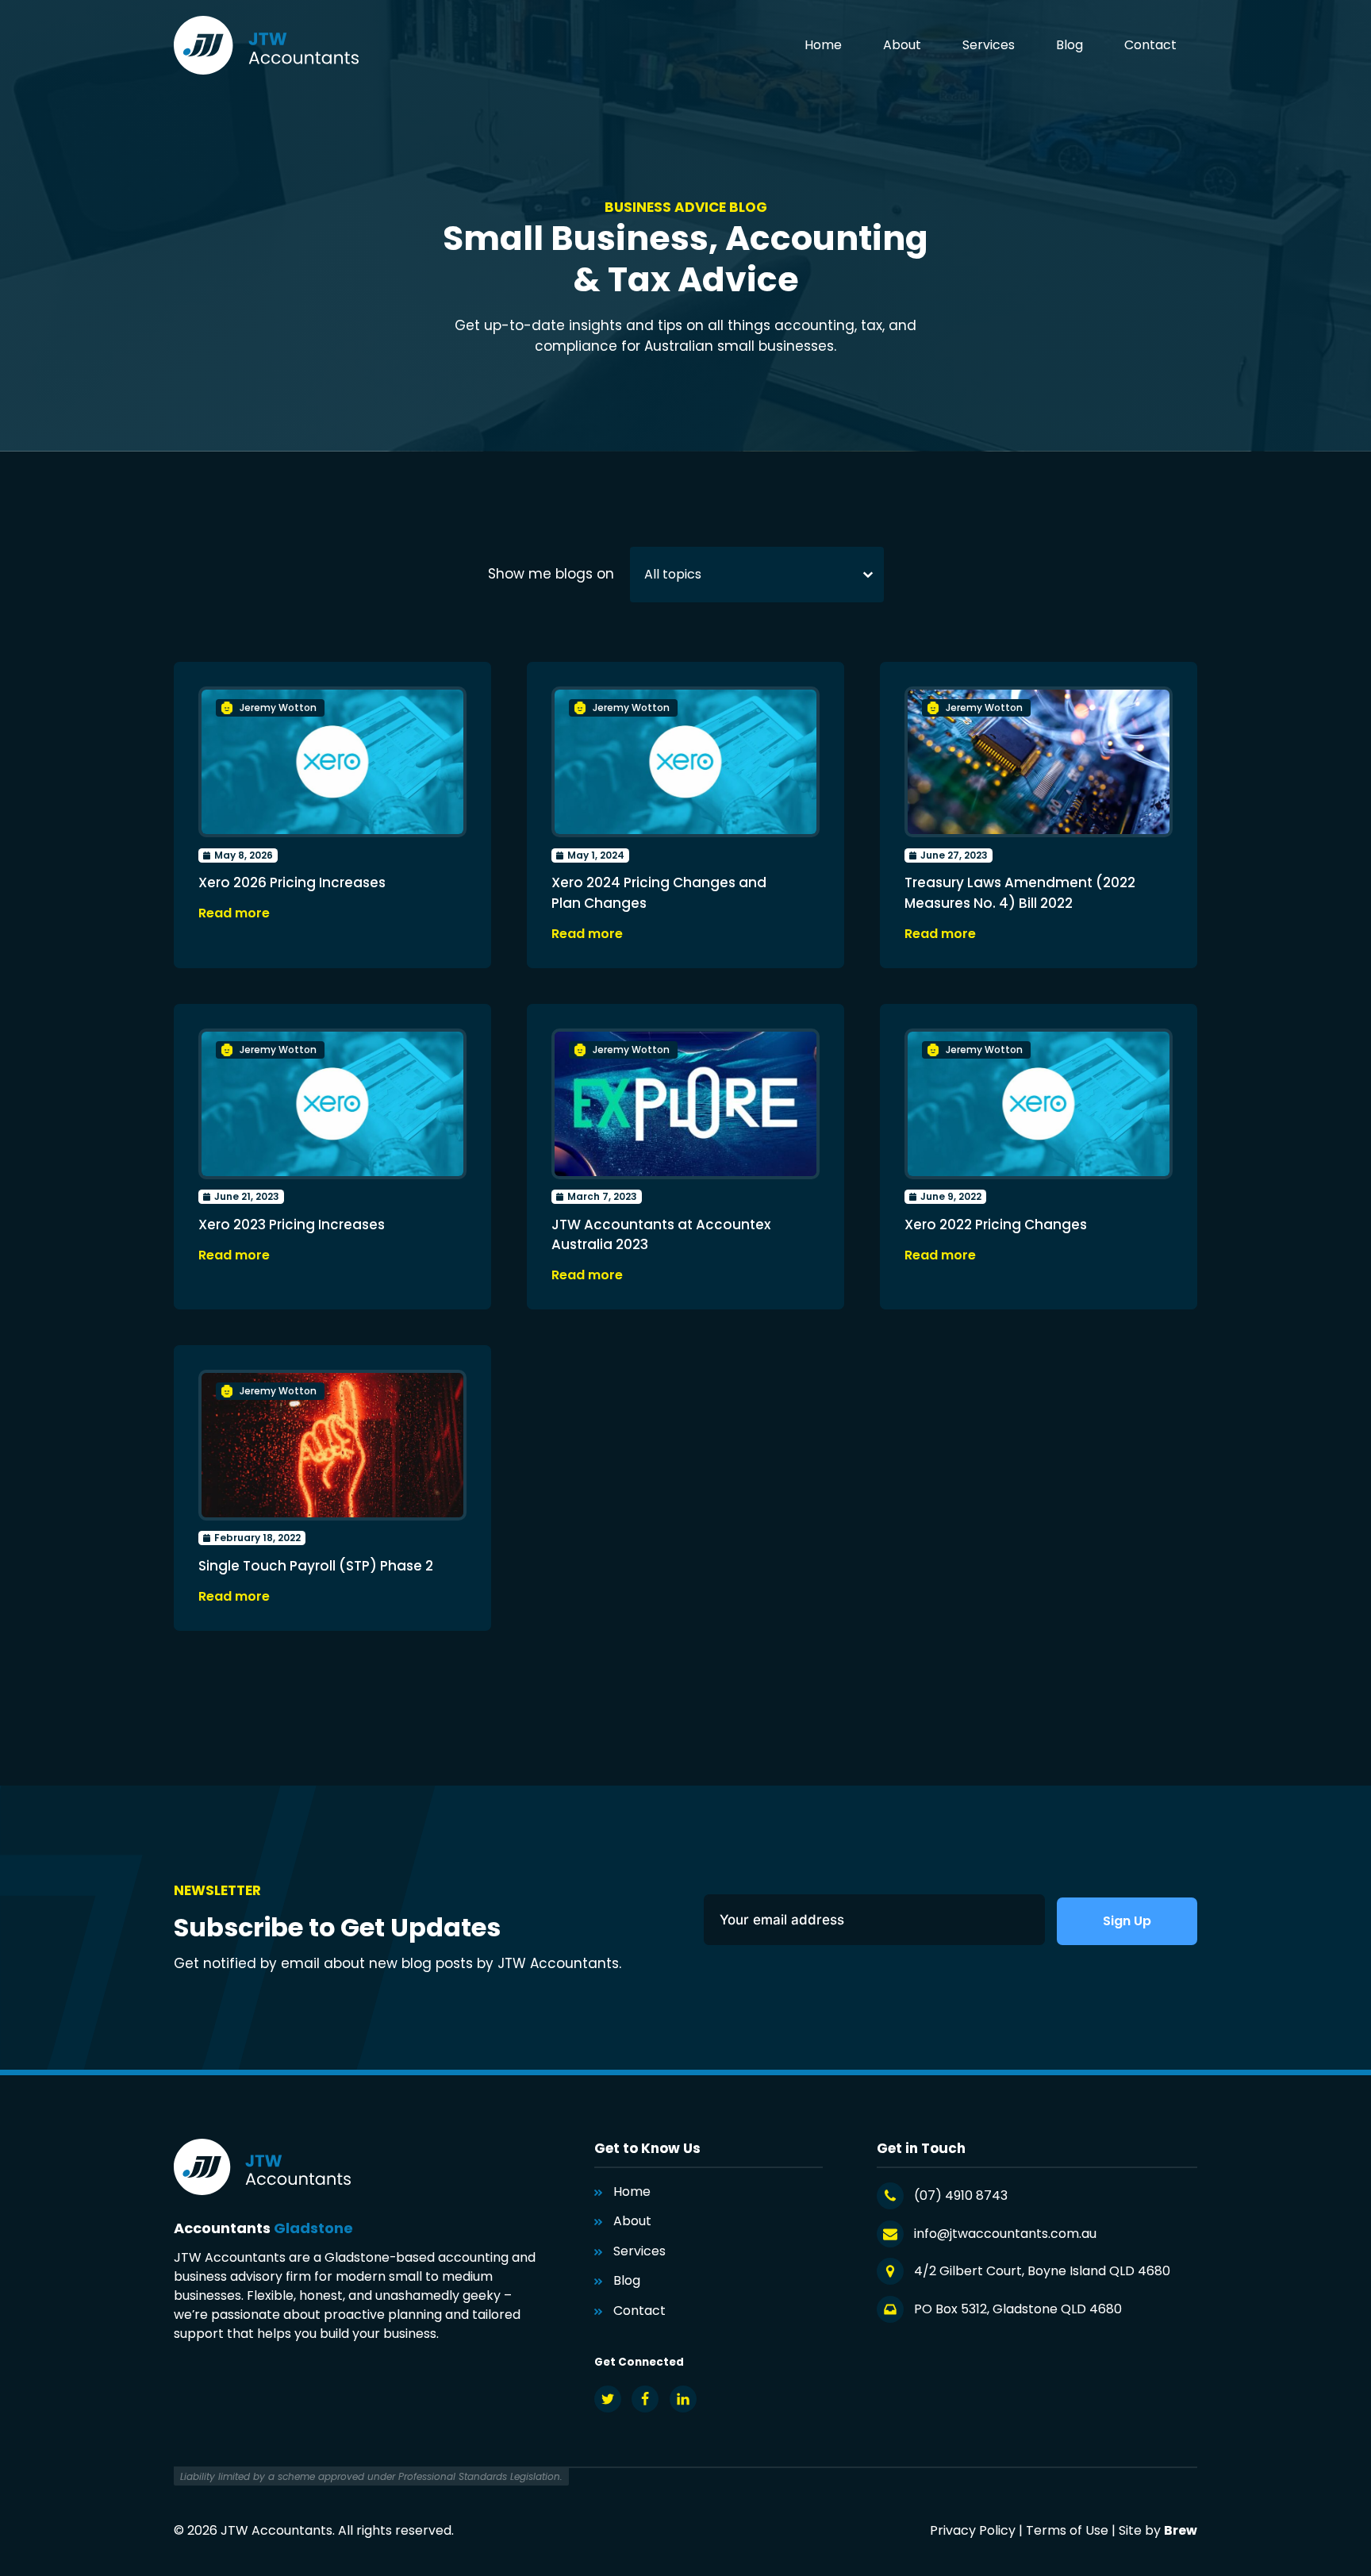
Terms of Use (1067, 2530)
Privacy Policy (973, 2530)
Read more (234, 913)
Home (823, 45)
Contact (1150, 45)
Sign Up (1127, 1921)
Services (989, 45)
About (902, 45)
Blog (1070, 45)
